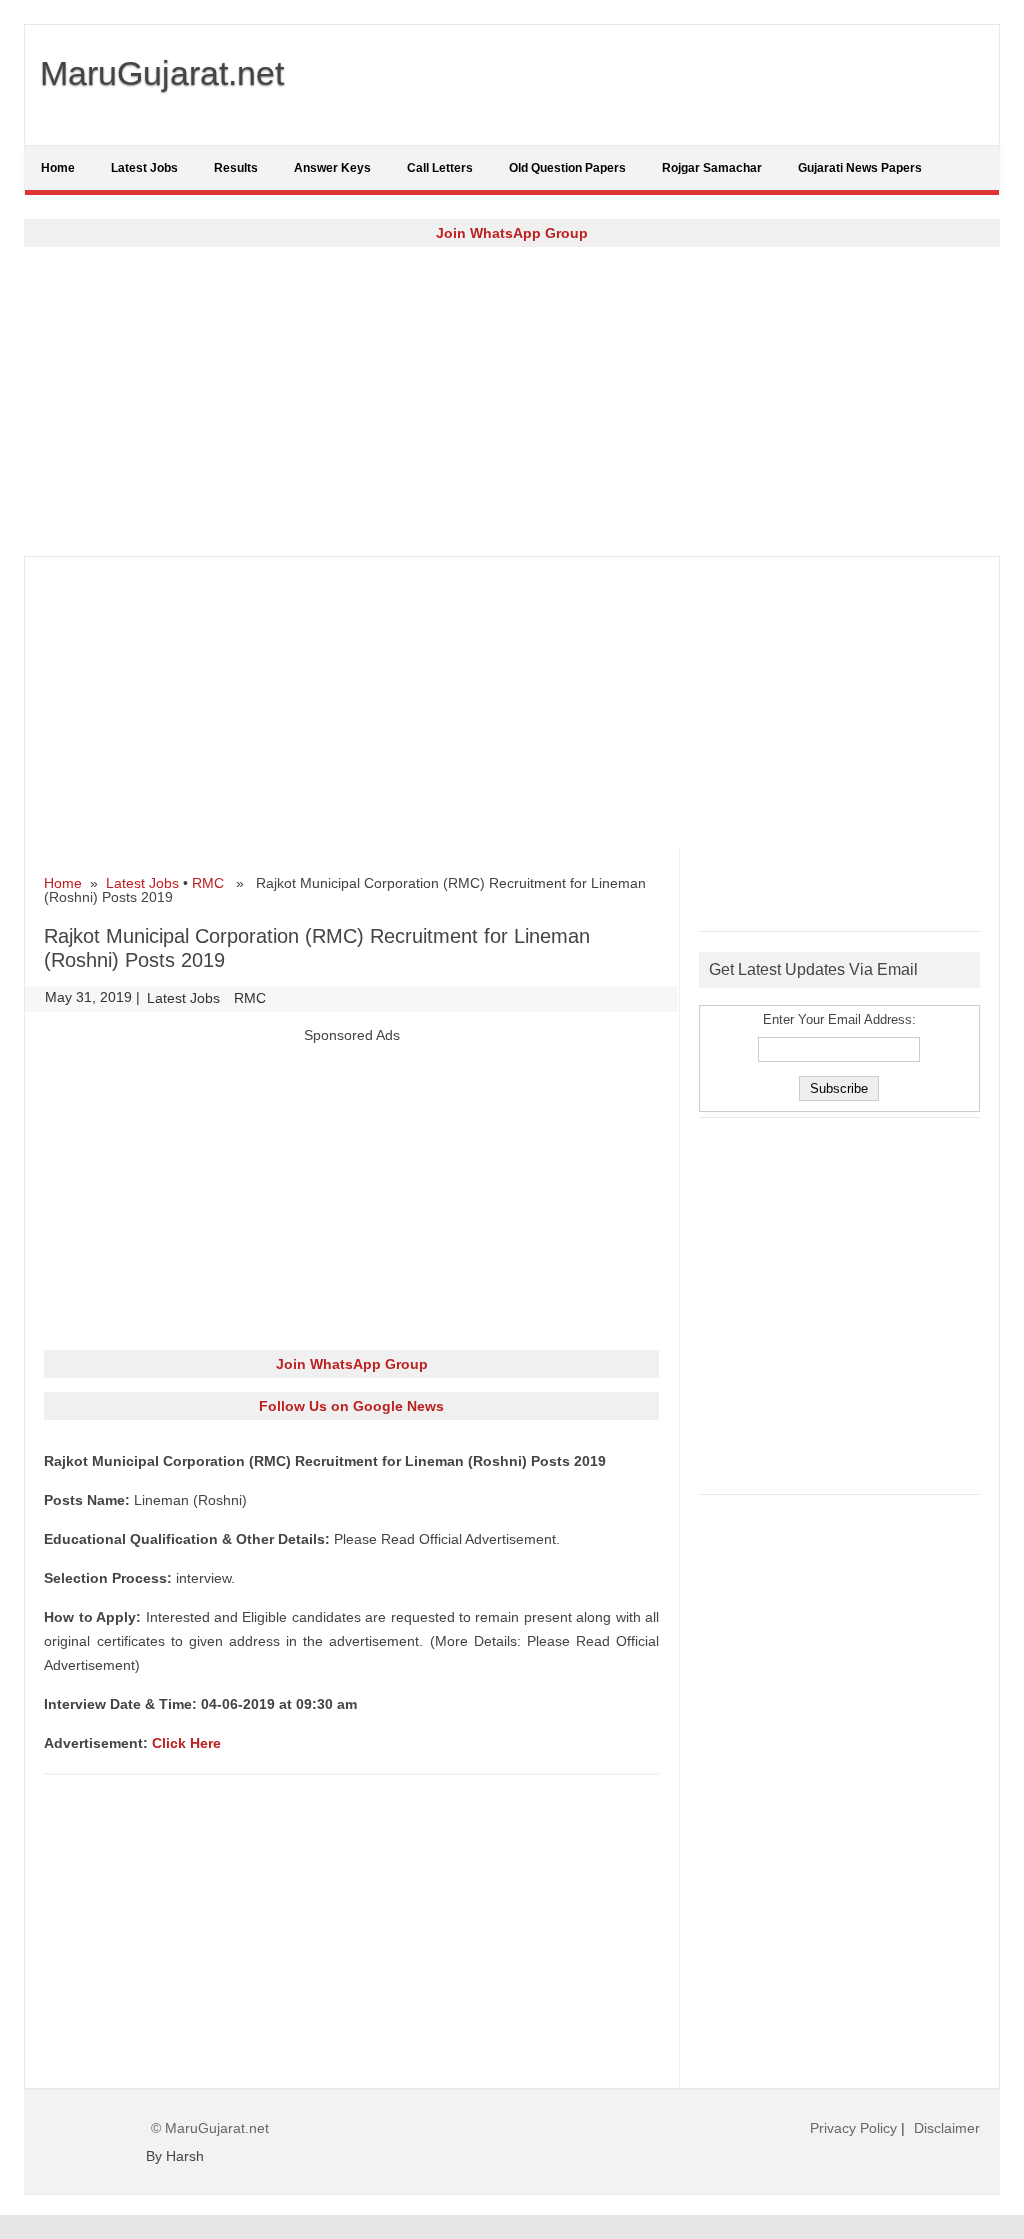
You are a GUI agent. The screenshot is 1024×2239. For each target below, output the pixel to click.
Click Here (186, 1743)
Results (236, 168)
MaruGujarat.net (162, 73)
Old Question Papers (567, 168)
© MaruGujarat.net (210, 2128)
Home (58, 168)
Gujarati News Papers (860, 168)
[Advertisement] (512, 401)
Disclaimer (947, 2128)
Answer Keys (332, 168)
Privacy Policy (853, 2128)
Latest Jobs (144, 168)
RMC (208, 883)
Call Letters (440, 168)
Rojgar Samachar (712, 168)
